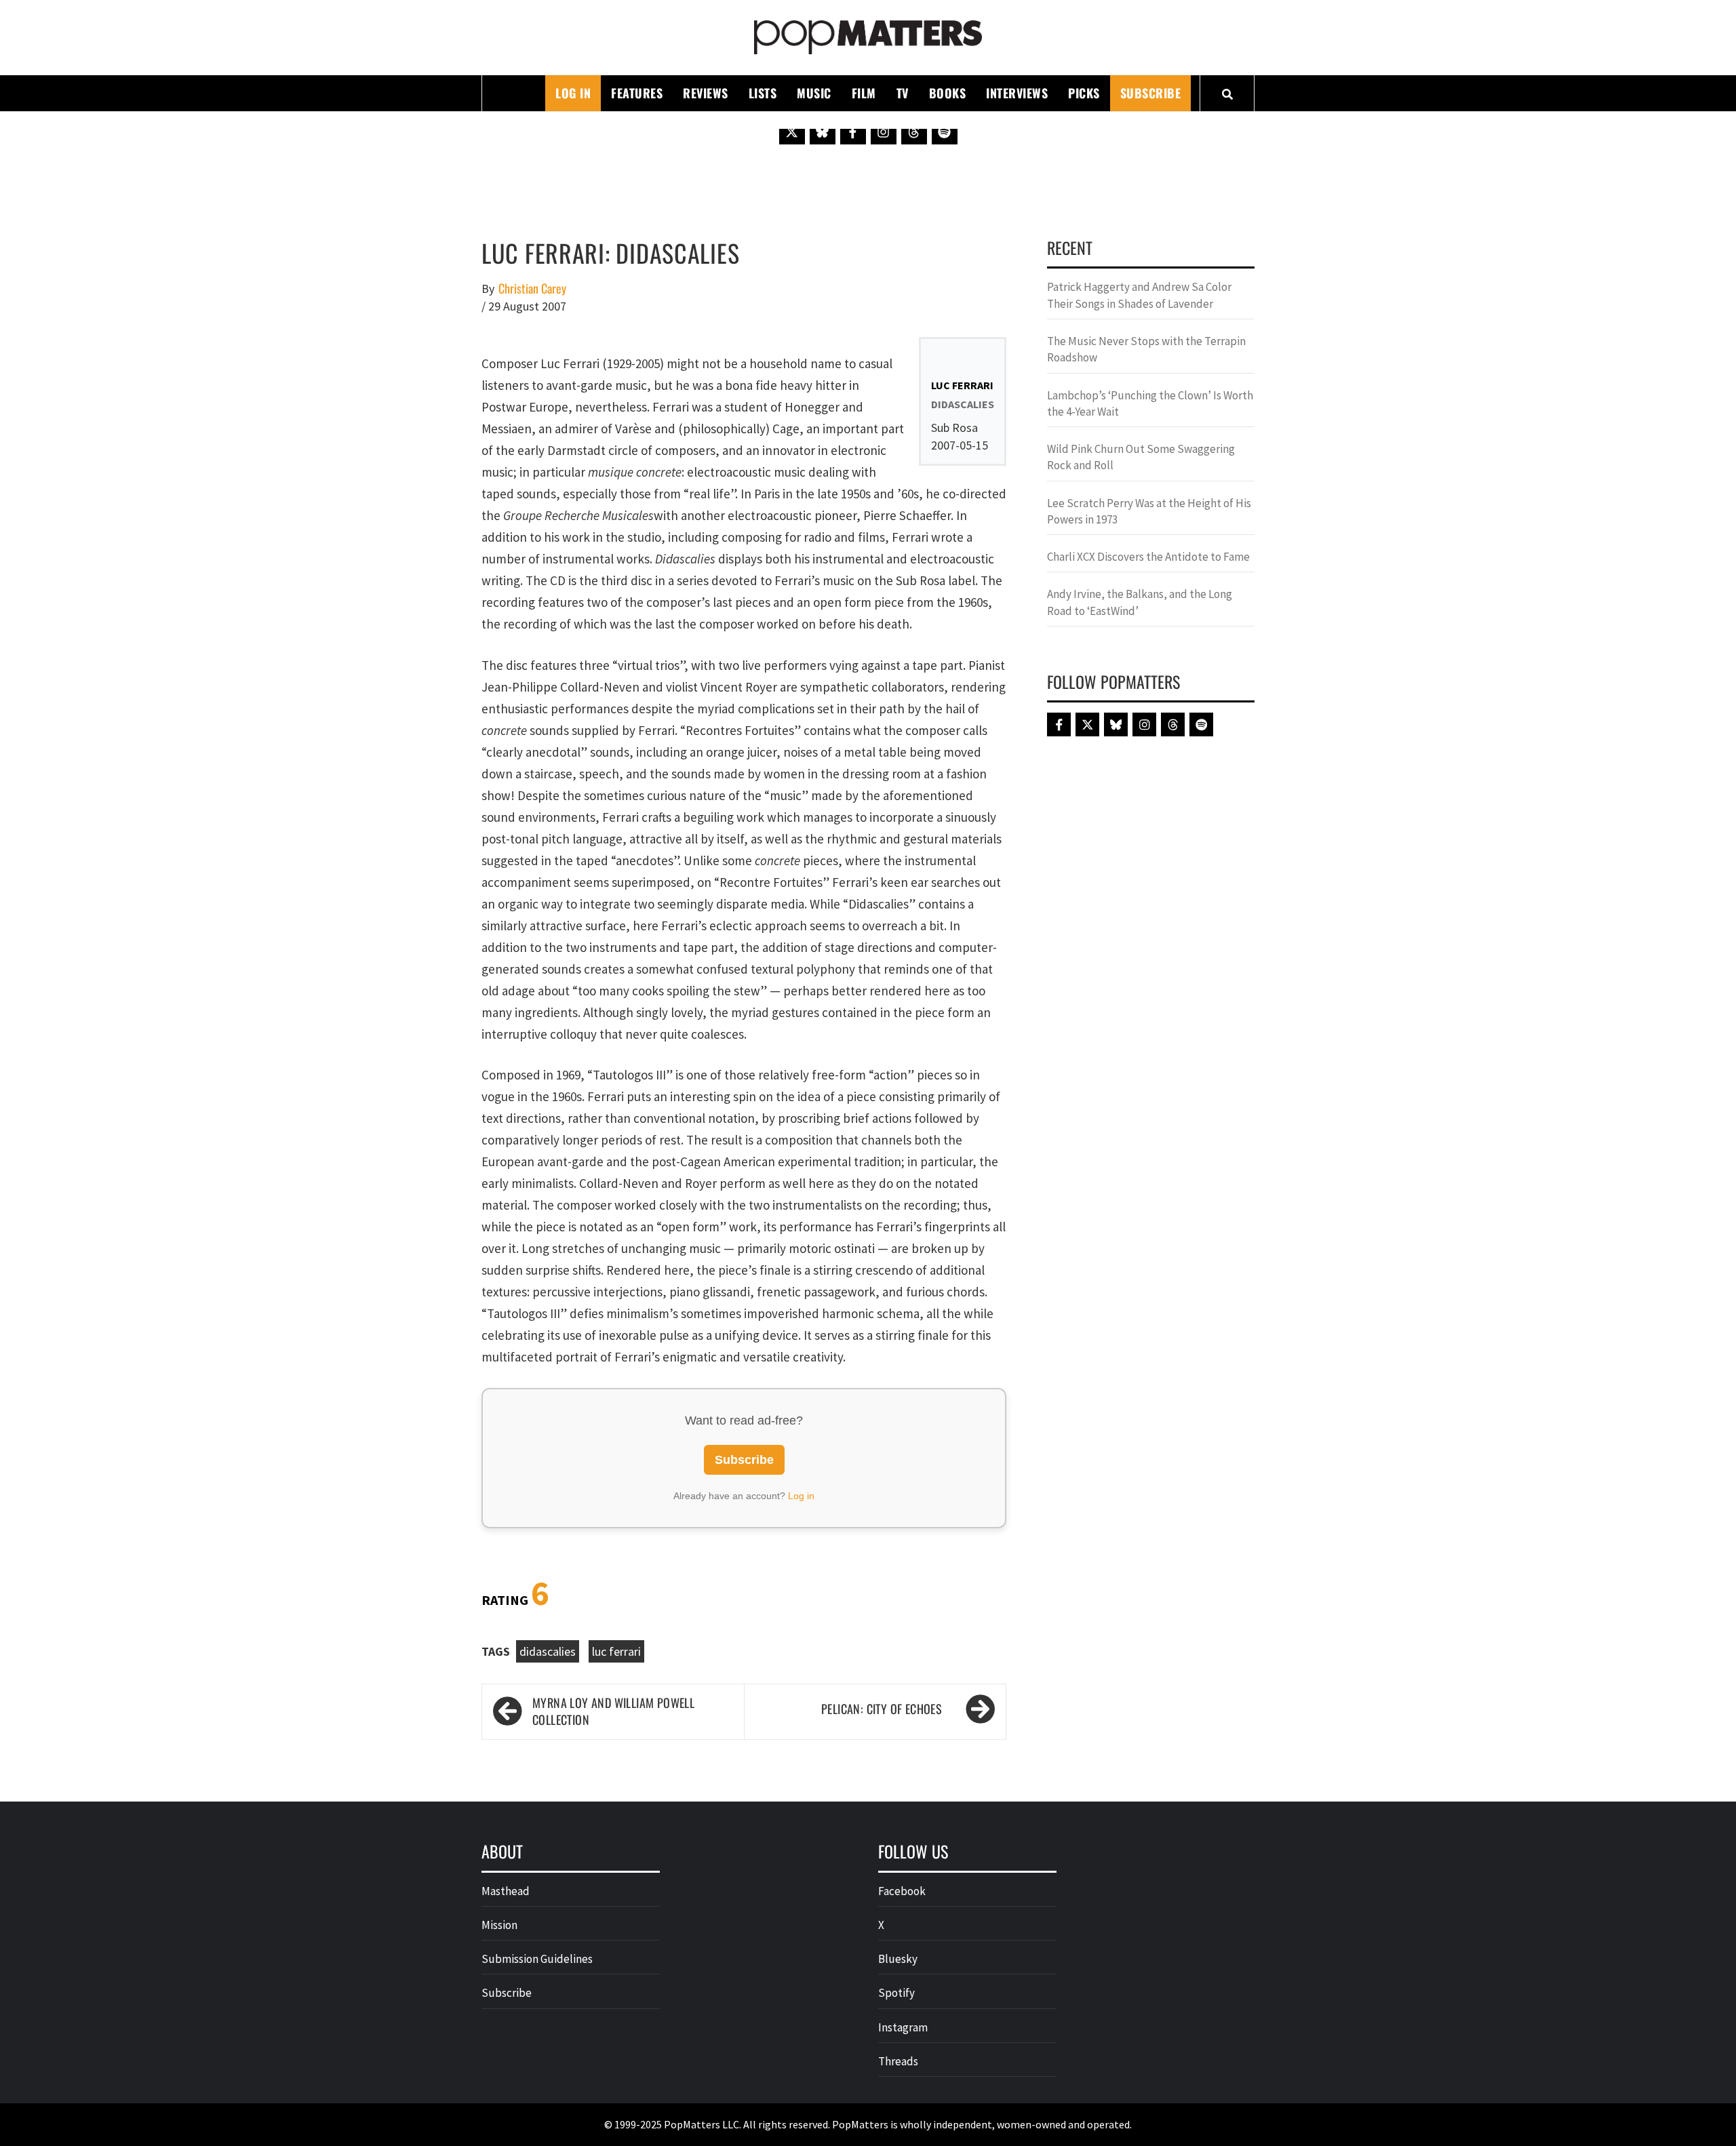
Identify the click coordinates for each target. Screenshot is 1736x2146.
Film (864, 93)
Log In (573, 93)
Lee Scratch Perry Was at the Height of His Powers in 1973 (1149, 511)
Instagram (903, 2027)
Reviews (706, 93)
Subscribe (1151, 93)
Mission (499, 1925)
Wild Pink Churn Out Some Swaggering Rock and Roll (1141, 457)
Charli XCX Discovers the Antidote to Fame (1148, 557)
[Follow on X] (792, 132)
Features (637, 93)
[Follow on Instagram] (884, 132)
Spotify (896, 1993)
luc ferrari (616, 1651)
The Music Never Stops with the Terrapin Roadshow (1146, 349)
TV (903, 93)
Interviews (1017, 93)
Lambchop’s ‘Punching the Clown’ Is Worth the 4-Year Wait (1150, 403)
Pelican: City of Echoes (882, 1709)
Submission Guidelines (537, 1959)
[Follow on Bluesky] (823, 132)
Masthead (506, 1891)
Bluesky (898, 1959)
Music (814, 93)
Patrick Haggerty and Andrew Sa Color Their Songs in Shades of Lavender (1139, 295)
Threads (898, 2061)
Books (948, 93)
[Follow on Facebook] (853, 132)
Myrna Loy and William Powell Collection (613, 1712)
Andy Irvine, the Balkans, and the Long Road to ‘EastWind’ (1140, 602)
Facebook (902, 1891)
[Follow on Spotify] (945, 132)
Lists (763, 93)
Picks (1084, 93)
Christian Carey (532, 289)
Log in (801, 1496)
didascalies (548, 1651)
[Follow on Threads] (914, 132)
